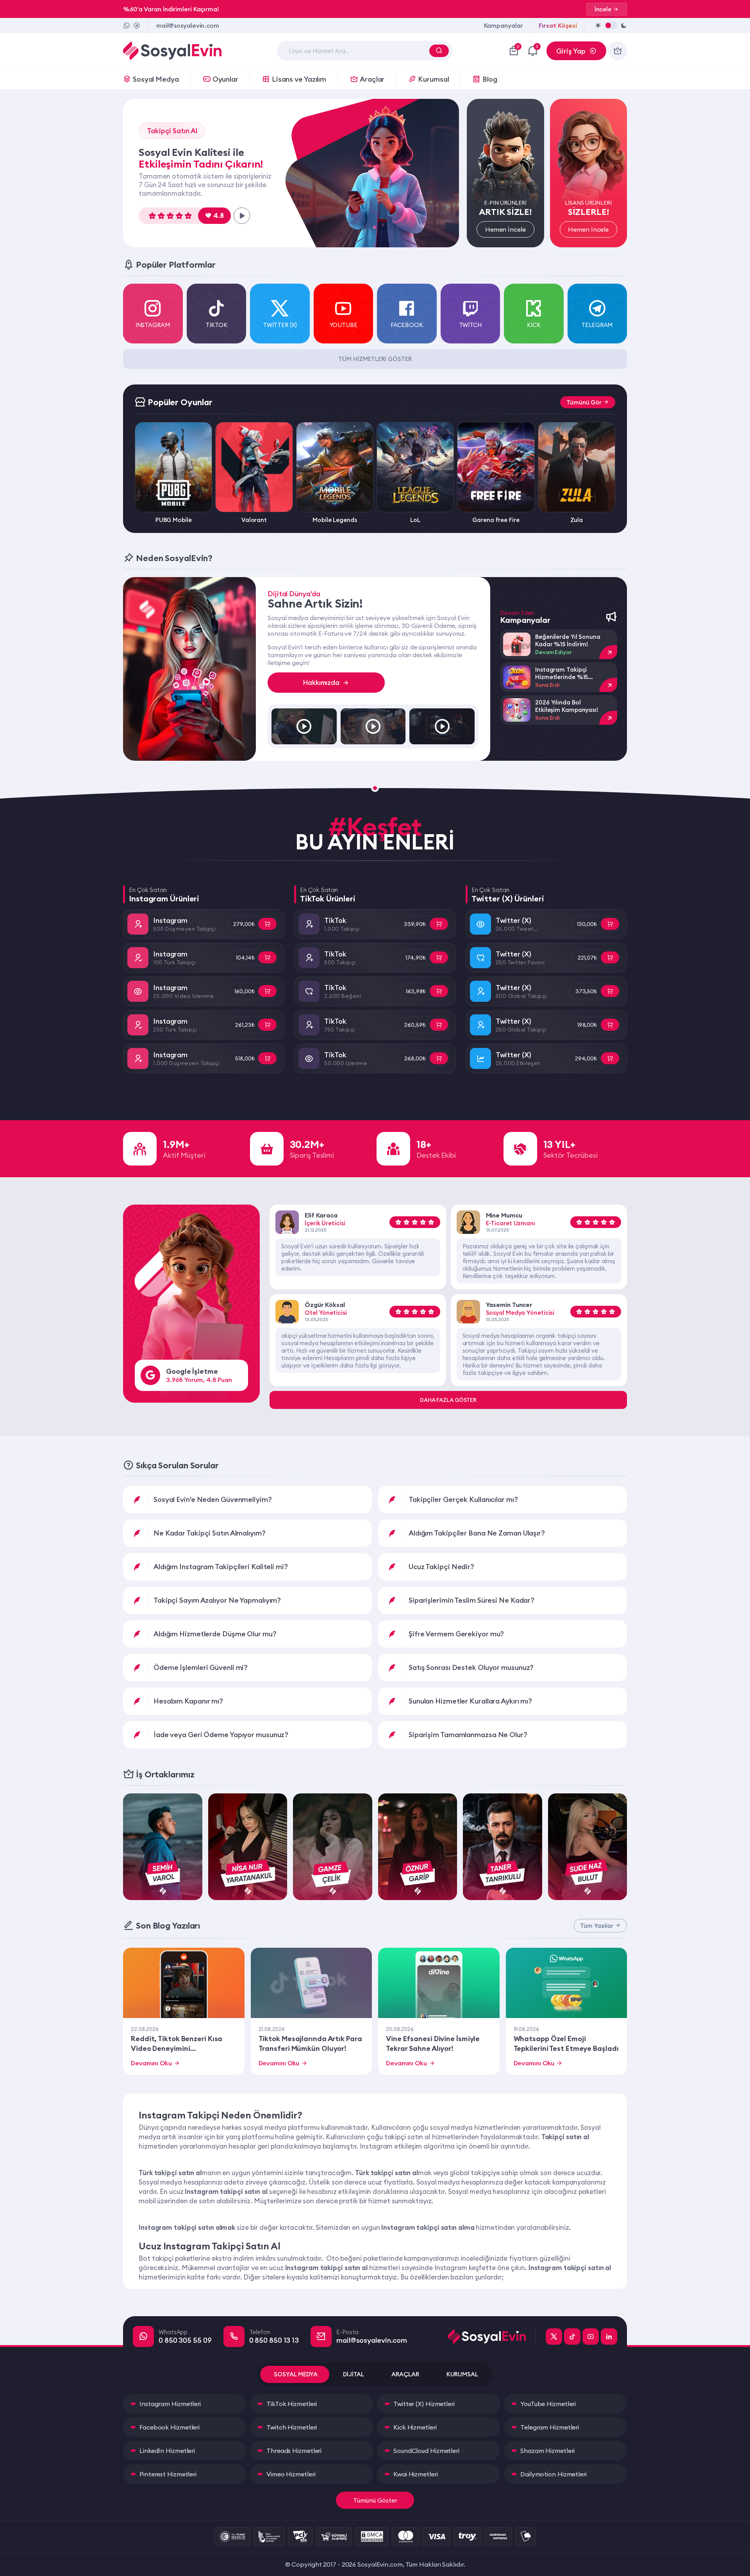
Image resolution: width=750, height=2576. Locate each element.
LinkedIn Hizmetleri (167, 2451)
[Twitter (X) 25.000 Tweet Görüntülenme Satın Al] (610, 924)
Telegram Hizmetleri (550, 2427)
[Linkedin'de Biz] (609, 2336)
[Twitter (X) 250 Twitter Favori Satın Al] (610, 957)
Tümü (584, 402)
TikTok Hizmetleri (292, 2404)
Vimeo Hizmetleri (291, 2474)
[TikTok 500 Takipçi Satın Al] (439, 957)
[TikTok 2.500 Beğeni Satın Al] (439, 991)
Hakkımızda (321, 683)
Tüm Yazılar (597, 1926)
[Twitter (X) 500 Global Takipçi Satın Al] (610, 991)
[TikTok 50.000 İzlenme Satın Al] (439, 1058)
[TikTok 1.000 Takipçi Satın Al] (439, 924)
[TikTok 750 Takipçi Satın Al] (439, 1025)
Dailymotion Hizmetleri (554, 2474)
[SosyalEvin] (492, 2336)
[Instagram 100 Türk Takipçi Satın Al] (267, 957)
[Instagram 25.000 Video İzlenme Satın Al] (267, 991)
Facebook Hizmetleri (170, 2427)
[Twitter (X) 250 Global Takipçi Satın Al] (610, 1025)
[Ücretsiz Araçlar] (618, 51)
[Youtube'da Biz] (591, 2336)
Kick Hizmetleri (415, 2427)
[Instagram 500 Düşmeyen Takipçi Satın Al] (267, 924)
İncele (603, 9)
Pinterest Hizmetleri (168, 2474)
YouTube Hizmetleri (548, 2404)
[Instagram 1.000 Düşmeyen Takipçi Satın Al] (267, 1058)
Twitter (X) (513, 920)
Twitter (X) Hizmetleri (424, 2404)
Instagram (170, 920)
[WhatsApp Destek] (127, 25)
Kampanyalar (504, 25)
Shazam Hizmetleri (547, 2451)
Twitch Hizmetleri (292, 2427)
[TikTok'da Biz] (572, 2336)
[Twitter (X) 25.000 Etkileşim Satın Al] (610, 1058)
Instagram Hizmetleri (170, 2404)
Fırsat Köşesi (558, 25)
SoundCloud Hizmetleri (426, 2451)
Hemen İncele (505, 229)
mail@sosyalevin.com (188, 25)
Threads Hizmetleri (294, 2451)
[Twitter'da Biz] (554, 2336)
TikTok (335, 920)
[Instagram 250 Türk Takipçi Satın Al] (267, 1025)
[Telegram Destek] (137, 25)
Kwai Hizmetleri (416, 2474)
